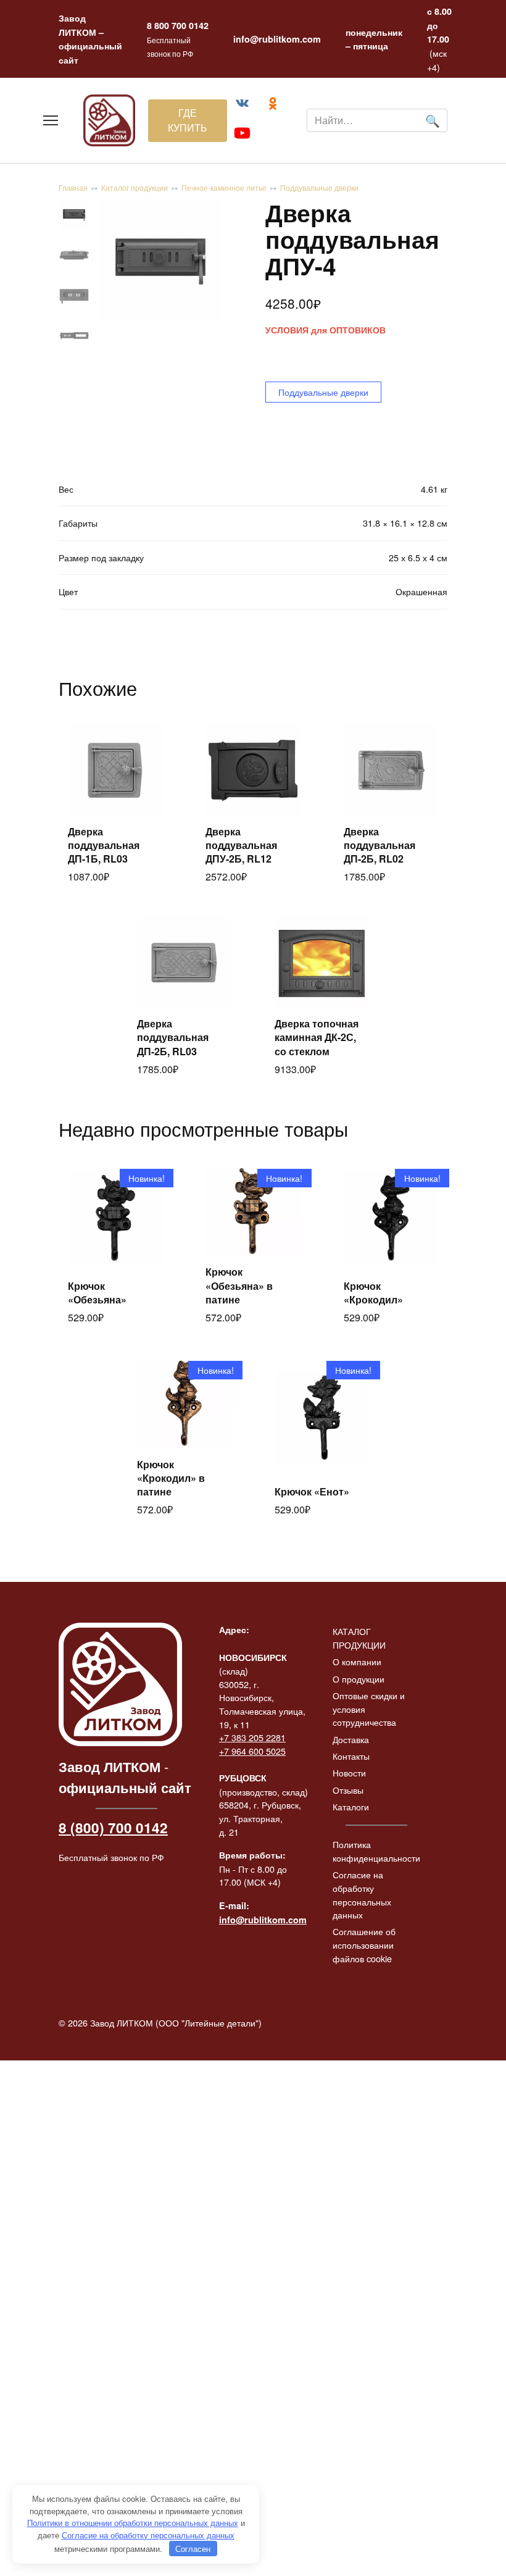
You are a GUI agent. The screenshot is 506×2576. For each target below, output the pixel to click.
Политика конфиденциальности (376, 1851)
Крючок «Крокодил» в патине (171, 1478)
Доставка (351, 1739)
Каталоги (351, 1806)
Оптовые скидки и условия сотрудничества (369, 1708)
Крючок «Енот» (312, 1491)
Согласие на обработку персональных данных (362, 1894)
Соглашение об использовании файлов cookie (364, 1944)
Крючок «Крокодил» (373, 1293)
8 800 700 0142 (178, 25)
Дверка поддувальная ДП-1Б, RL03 (104, 845)
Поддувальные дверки (319, 187)
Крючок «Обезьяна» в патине (239, 1286)
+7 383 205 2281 (252, 1737)
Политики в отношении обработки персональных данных (133, 2523)
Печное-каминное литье (224, 187)
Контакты (351, 1756)
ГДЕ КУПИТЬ (188, 120)
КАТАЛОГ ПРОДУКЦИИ (359, 1638)
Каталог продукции (135, 187)
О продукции (359, 1679)
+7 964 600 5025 (252, 1751)
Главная (73, 187)
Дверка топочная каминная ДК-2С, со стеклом (317, 1037)
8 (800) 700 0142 (113, 1828)
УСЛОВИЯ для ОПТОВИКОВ (326, 330)
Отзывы (348, 1790)
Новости (349, 1772)
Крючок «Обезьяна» (97, 1293)
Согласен (193, 2549)
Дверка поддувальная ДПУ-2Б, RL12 (241, 845)
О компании (357, 1661)
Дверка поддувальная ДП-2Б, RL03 (173, 1037)
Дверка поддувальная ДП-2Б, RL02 (379, 845)
